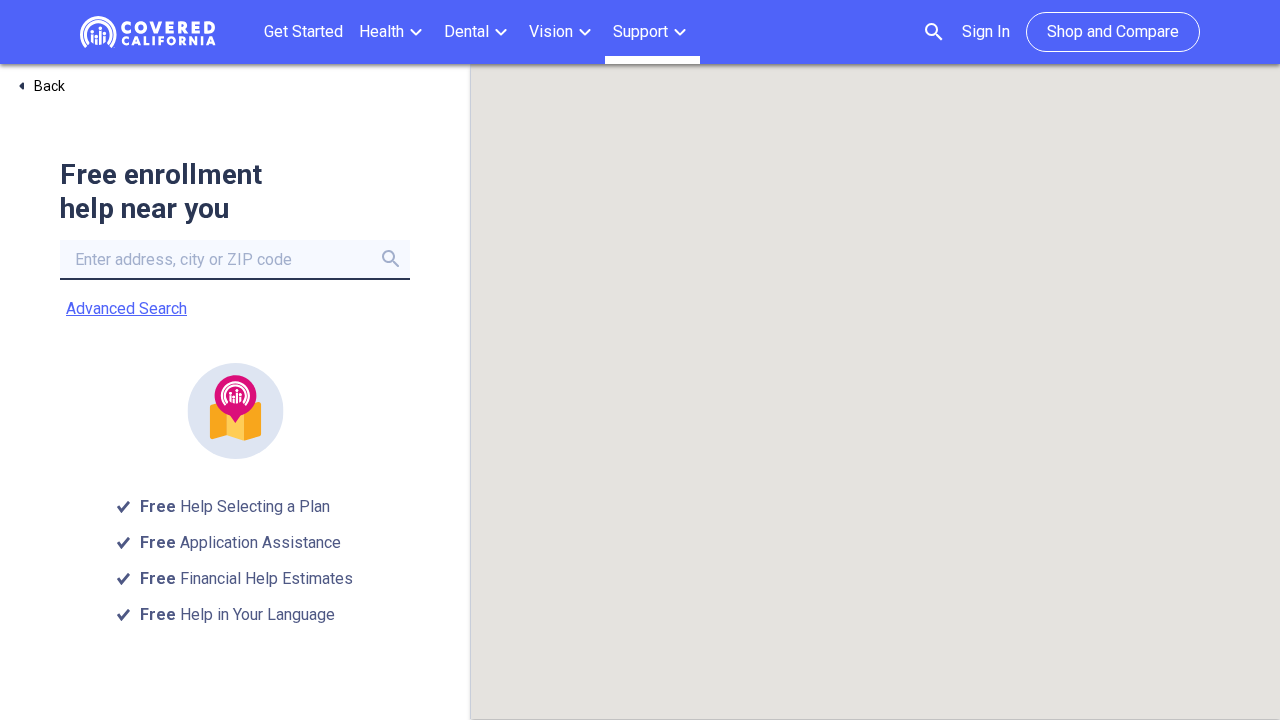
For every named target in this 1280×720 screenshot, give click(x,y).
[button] (393, 32)
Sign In (986, 31)
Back (49, 86)
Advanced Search (126, 308)
